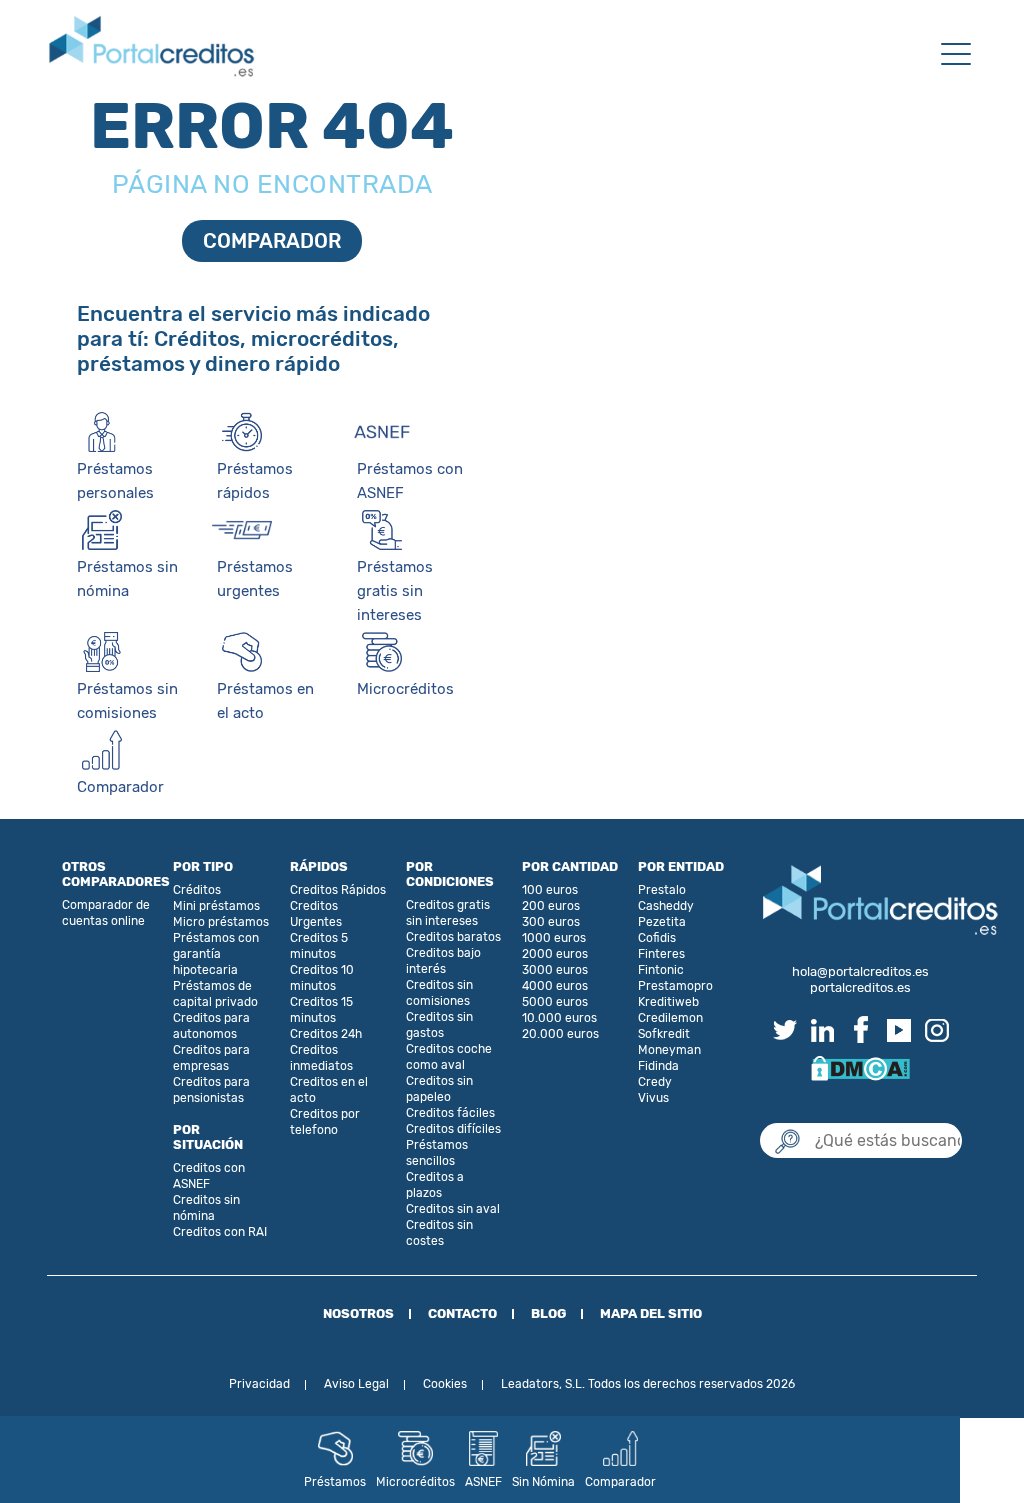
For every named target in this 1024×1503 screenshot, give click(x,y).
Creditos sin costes (439, 1233)
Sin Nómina (543, 1482)
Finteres (661, 954)
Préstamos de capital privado (215, 994)
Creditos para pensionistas (211, 1090)
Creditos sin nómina (206, 1208)
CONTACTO (462, 1313)
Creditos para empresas (211, 1058)
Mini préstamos (216, 906)
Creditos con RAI (220, 1232)
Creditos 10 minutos (322, 978)
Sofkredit (664, 1034)
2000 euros (555, 954)
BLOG (548, 1313)
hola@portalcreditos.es (860, 971)
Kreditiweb (668, 1002)
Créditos (197, 890)
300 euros (551, 922)
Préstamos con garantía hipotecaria (216, 954)
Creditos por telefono (325, 1122)
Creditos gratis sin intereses (448, 913)
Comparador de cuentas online (106, 913)
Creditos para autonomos (211, 1026)
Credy (655, 1082)
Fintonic (661, 970)
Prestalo (662, 890)
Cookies (445, 1384)
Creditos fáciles (450, 1113)
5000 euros (555, 1002)
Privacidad (259, 1384)
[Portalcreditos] (881, 901)
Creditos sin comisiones (439, 993)
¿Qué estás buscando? (860, 1102)
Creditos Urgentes (316, 914)
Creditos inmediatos (321, 1058)
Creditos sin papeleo (439, 1089)
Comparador (620, 1482)
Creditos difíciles (453, 1129)
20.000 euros (560, 1034)
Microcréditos (415, 1482)
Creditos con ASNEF (209, 1176)
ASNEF (483, 1482)
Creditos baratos (453, 937)
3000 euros (555, 970)
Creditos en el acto (329, 1090)
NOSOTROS (358, 1313)
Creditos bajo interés (443, 961)
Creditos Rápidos (338, 890)
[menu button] (956, 55)
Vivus (653, 1098)
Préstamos (335, 1482)
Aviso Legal (356, 1384)
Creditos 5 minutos (319, 946)
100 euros (550, 890)
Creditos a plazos (435, 1185)
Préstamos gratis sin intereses (395, 591)
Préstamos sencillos (437, 1153)
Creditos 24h (326, 1034)
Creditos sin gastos (439, 1025)
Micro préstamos (221, 922)
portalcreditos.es (860, 987)
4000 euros (555, 986)
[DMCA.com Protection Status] (860, 1066)
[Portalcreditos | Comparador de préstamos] (152, 47)
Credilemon (670, 1018)
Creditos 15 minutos (321, 1010)
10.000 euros (559, 1018)
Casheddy (666, 906)
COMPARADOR (272, 241)
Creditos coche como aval (449, 1057)
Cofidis (657, 938)
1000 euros (554, 938)
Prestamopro (675, 986)
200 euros (551, 906)
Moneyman (669, 1050)
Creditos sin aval (453, 1209)
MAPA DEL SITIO (651, 1313)
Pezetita (662, 922)
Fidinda (658, 1066)
